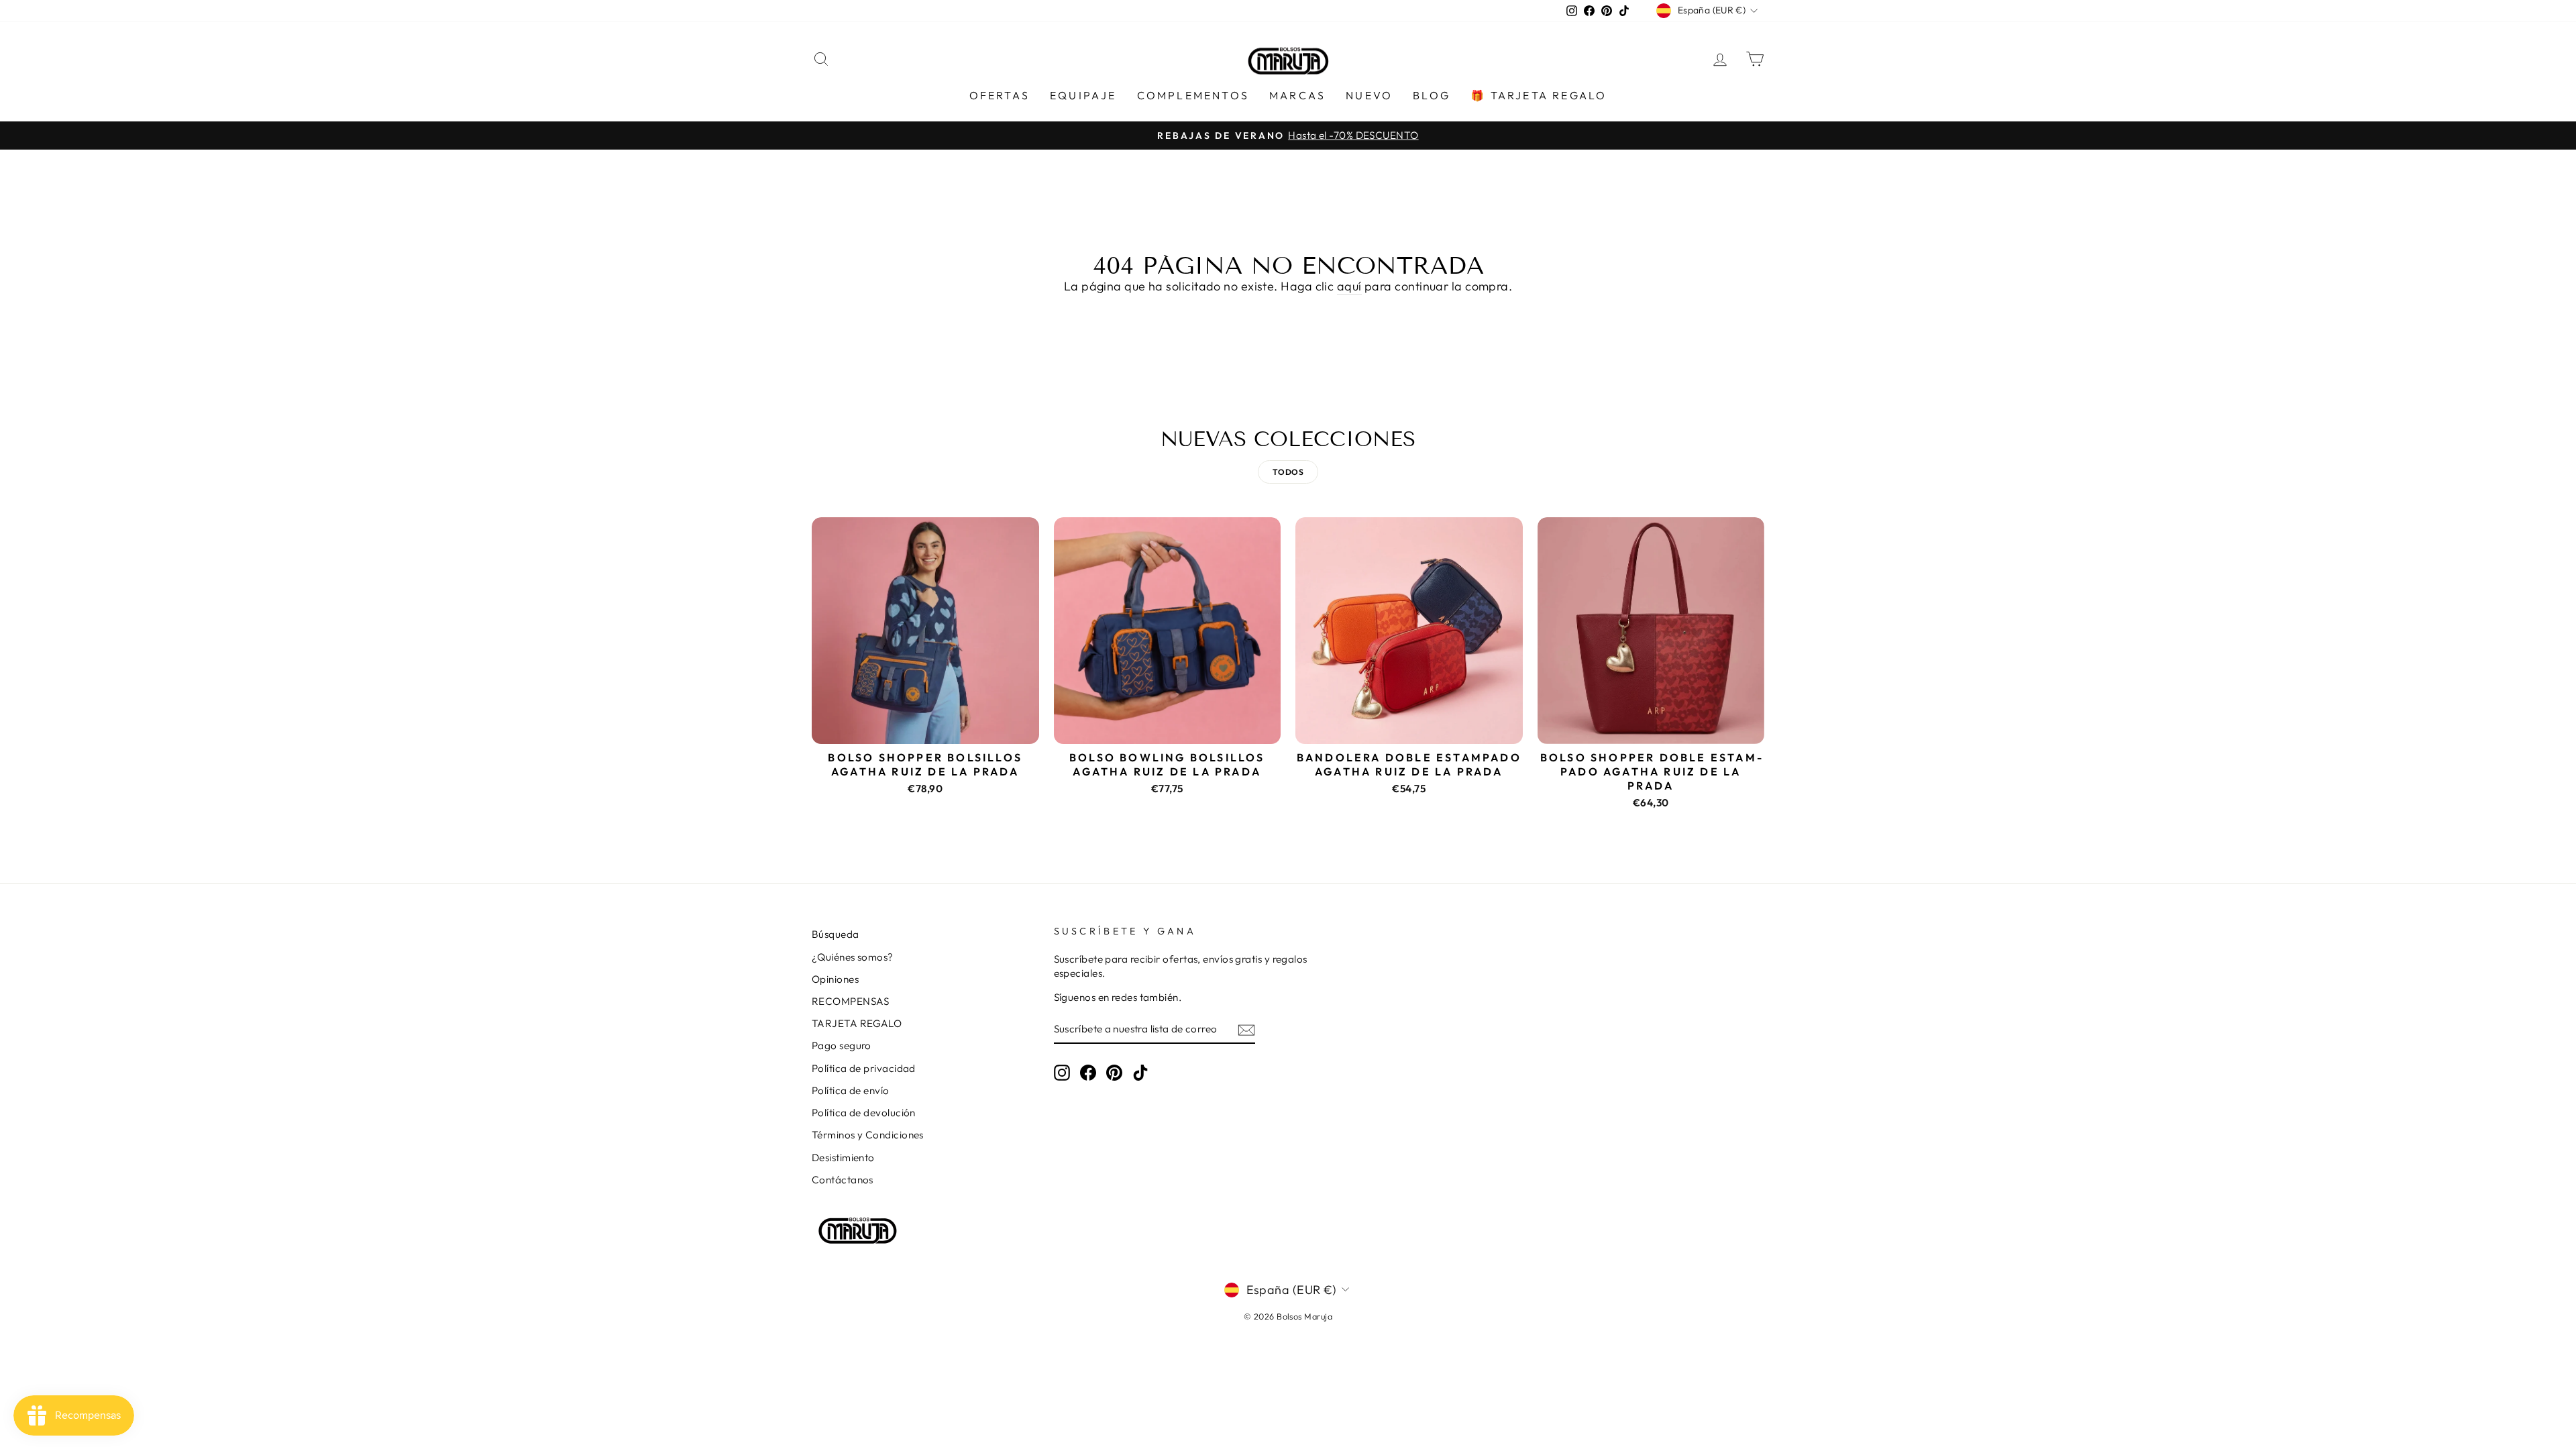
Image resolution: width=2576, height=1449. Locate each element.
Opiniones (835, 979)
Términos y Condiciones (868, 1135)
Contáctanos (843, 1180)
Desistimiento (843, 1158)
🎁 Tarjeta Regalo (1539, 95)
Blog (1432, 95)
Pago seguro (842, 1045)
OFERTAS (1000, 95)
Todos (1288, 472)
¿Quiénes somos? (853, 957)
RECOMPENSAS (851, 1001)
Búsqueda (836, 934)
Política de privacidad (864, 1068)
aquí (1349, 286)
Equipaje (1083, 95)
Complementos (1193, 95)
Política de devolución (864, 1113)
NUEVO (1369, 95)
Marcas (1297, 95)
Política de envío (851, 1090)
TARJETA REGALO (857, 1023)
